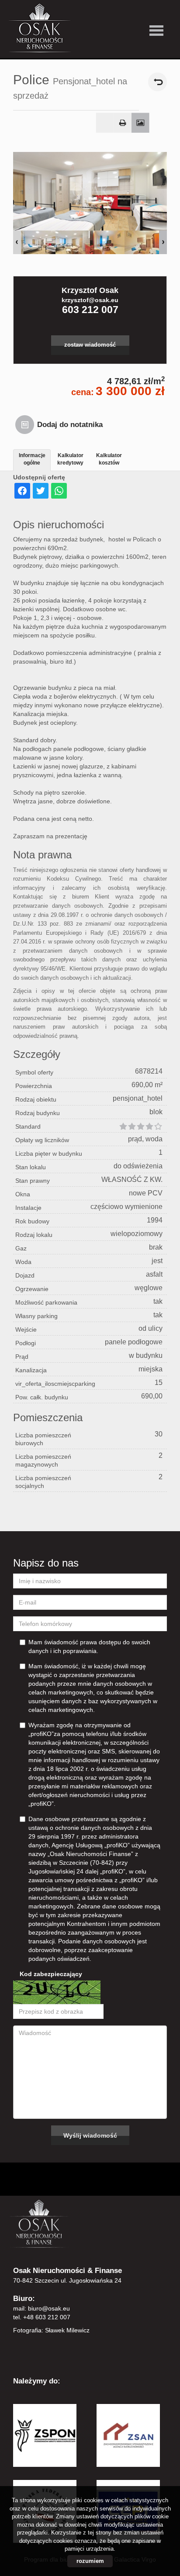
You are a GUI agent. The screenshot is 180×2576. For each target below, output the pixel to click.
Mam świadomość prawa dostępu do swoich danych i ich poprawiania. (89, 1646)
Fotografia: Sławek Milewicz (51, 2330)
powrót (157, 82)
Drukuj (123, 123)
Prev (17, 242)
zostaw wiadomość (90, 345)
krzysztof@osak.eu (90, 300)
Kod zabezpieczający (51, 1974)
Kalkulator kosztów (109, 459)
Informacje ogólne (32, 459)
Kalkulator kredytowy (70, 459)
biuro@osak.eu (49, 2308)
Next (163, 242)
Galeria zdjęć (140, 123)
